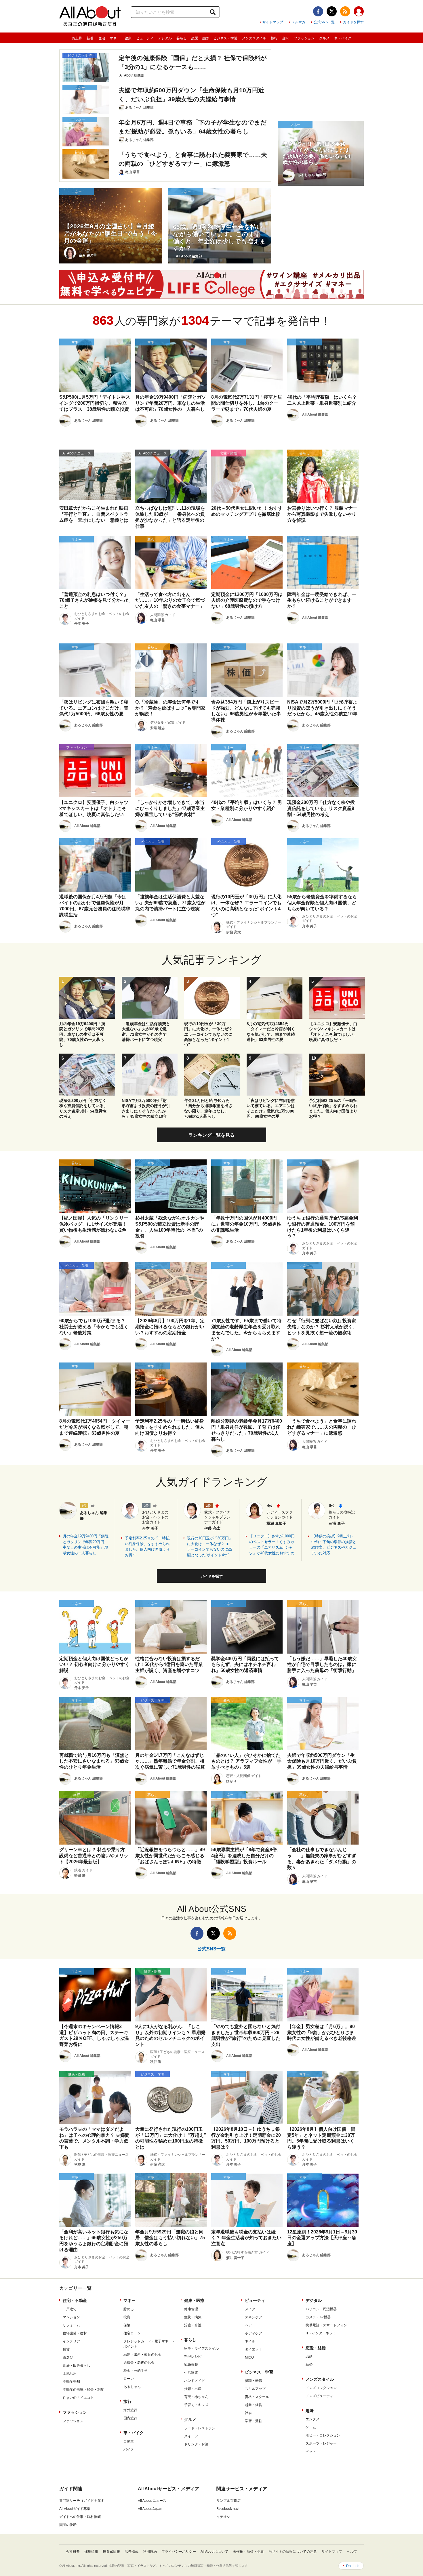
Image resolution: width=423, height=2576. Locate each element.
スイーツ (191, 2436)
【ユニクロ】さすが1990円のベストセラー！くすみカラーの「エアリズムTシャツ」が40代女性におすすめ (272, 1545)
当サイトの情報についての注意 (293, 2552)
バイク (129, 2449)
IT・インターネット (321, 2333)
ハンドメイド (195, 2381)
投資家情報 (111, 2552)
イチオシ (223, 2517)
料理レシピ (193, 2357)
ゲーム (311, 2427)
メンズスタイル (254, 38)
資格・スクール (257, 2397)
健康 (128, 38)
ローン (129, 2379)
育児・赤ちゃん (196, 2397)
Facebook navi (228, 2509)
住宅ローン (132, 2333)
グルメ (324, 38)
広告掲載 (132, 2552)
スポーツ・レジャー (321, 2443)
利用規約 (150, 2552)
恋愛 (309, 2357)
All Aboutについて (214, 2552)
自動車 (129, 2441)
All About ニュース (152, 2501)
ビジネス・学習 (225, 38)
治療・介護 (193, 2325)
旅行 (274, 38)
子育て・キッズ (196, 2405)
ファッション (304, 38)
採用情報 (91, 2552)
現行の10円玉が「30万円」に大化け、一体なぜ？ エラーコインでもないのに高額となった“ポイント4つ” (210, 1547)
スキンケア (254, 2317)
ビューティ (145, 38)
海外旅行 (130, 2410)
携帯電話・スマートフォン (326, 2325)
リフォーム (71, 2325)
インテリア (71, 2341)
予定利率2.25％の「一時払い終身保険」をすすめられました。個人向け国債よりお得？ (147, 1547)
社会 (248, 2413)
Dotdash (353, 2566)
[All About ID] (359, 12)
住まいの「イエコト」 (80, 2398)
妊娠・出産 (193, 2389)
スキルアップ (255, 2389)
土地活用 (70, 2374)
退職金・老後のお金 (139, 2363)
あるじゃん (132, 2387)
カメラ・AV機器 (318, 2317)
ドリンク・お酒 (196, 2444)
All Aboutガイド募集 (75, 2509)
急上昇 (77, 38)
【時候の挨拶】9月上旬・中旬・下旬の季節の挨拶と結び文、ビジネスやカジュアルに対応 (334, 1545)
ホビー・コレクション (323, 2435)
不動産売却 (71, 2382)
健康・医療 (194, 2300)
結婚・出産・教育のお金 (142, 2355)
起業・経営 (254, 2405)
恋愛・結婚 (200, 38)
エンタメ (313, 2419)
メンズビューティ (319, 2396)
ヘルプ (352, 2552)
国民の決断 (68, 2525)
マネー (115, 38)
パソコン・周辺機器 (321, 2309)
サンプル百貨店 (228, 2501)
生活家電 (191, 2373)
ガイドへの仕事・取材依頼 (80, 2517)
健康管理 (191, 2309)
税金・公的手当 (136, 2371)
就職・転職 (254, 2381)
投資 (127, 2317)
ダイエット (254, 2349)
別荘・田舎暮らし (77, 2365)
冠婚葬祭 (191, 2365)
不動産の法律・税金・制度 (83, 2390)
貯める (129, 2309)
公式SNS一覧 (324, 22)
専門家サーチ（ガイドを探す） (83, 2501)
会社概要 (73, 2552)
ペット (311, 2451)
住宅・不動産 (75, 2300)
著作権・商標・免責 (248, 2552)
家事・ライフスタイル (201, 2348)
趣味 (286, 38)
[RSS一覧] (345, 11)
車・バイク (343, 38)
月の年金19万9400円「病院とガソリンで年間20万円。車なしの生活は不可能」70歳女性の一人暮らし (86, 1545)
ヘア (248, 2325)
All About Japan (150, 2509)
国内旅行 (130, 2418)
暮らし (182, 38)
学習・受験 (254, 2421)
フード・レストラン (200, 2428)
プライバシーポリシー (179, 2552)
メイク (250, 2309)
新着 (90, 38)
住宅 (102, 38)
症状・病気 (193, 2317)
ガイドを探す (353, 22)
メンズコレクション (321, 2388)
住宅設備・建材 (75, 2333)
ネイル (250, 2341)
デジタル (165, 38)
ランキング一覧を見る (211, 1135)
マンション (71, 2317)
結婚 (309, 2365)
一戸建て (70, 2309)
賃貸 (66, 2349)
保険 (127, 2325)
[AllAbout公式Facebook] (318, 11)
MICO (249, 2357)
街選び (68, 2357)
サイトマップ (273, 22)
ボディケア (254, 2333)
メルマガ (298, 22)
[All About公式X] (332, 11)
